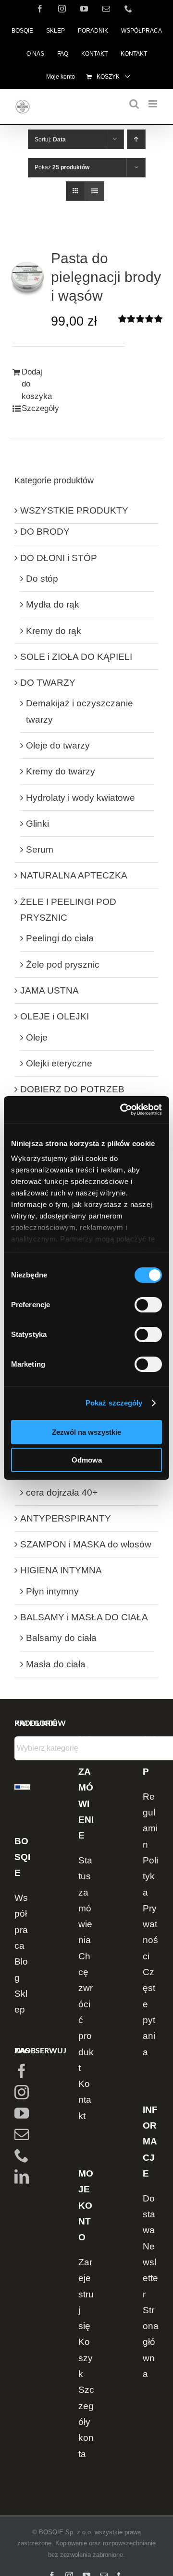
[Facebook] (22, 2071)
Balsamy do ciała (61, 1638)
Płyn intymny (52, 1591)
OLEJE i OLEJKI (55, 1016)
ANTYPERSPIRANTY (66, 1518)
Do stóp (42, 579)
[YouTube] (22, 2113)
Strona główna (151, 2342)
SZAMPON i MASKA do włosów (86, 1544)
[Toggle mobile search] (134, 104)
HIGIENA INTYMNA (61, 1570)
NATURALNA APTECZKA (74, 875)
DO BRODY (45, 532)
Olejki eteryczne (59, 1063)
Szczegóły (37, 408)
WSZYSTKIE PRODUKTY (74, 510)
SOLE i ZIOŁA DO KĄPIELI (76, 657)
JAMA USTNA (49, 990)
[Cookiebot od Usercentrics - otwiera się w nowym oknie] (122, 1110)
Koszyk (86, 2358)
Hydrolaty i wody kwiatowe (80, 798)
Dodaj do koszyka (37, 384)
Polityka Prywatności (150, 1908)
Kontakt (85, 2100)
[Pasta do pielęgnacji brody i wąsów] (27, 275)
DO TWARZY (48, 683)
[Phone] (22, 2155)
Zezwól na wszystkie (86, 1432)
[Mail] (22, 2134)
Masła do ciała (56, 1664)
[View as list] (94, 191)
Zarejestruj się (86, 2294)
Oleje (37, 1037)
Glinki (37, 824)
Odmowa (87, 1460)
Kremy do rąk (54, 631)
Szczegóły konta (86, 2422)
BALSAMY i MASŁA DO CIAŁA (84, 1617)
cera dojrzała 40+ (62, 1493)
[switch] (148, 1305)
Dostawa (149, 2214)
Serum (40, 849)
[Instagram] (22, 2092)
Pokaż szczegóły (114, 1403)
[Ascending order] (136, 139)
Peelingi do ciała (60, 938)
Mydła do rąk (53, 604)
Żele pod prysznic (63, 965)
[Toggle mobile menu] (154, 104)
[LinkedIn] (22, 2177)
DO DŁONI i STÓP (59, 558)
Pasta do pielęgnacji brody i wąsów (106, 277)
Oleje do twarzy (58, 745)
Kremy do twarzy (61, 771)
